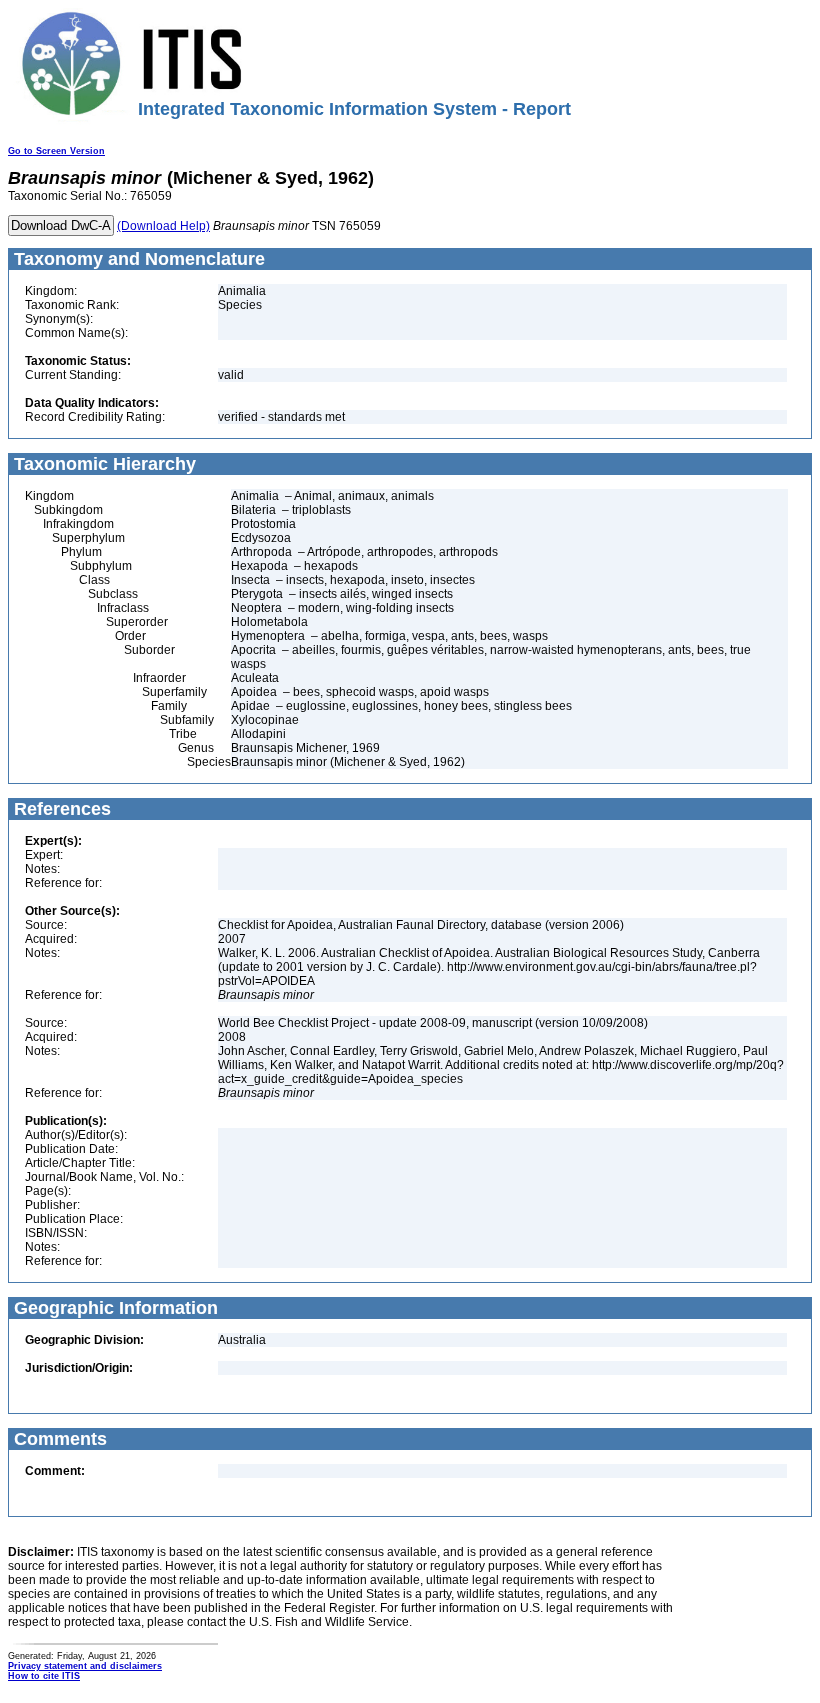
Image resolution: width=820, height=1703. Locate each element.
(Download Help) (163, 226)
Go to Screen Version (56, 151)
